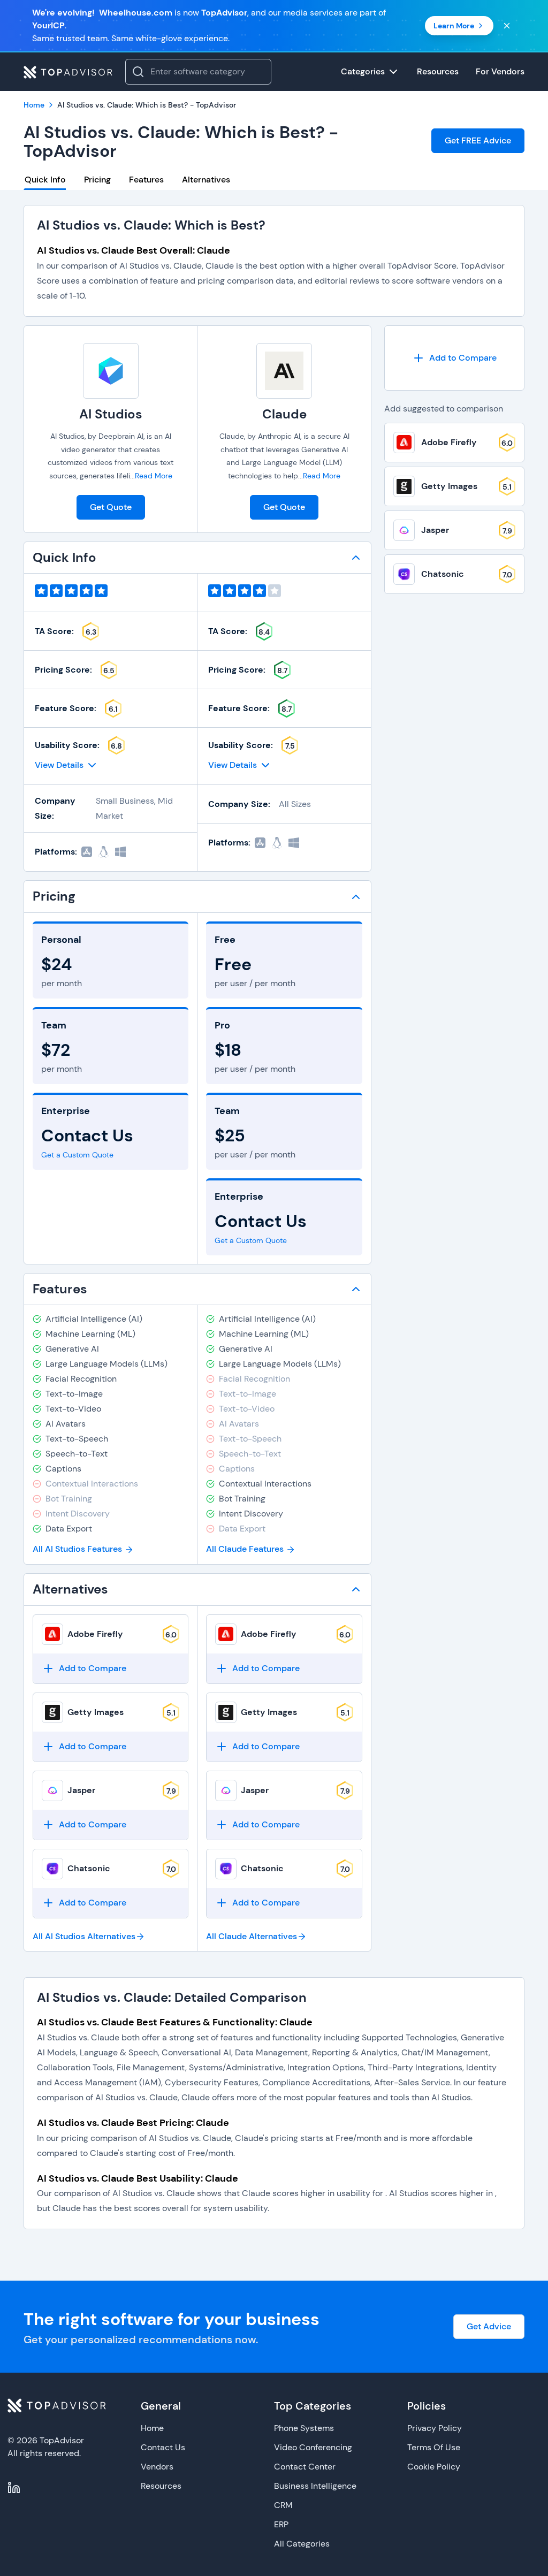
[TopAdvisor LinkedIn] (14, 2488)
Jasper (81, 1790)
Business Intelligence (315, 2486)
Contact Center (305, 2467)
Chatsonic (89, 1868)
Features (146, 180)
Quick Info (45, 180)
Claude (284, 414)
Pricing (97, 180)
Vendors (157, 2467)
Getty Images (96, 1712)
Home (152, 2428)
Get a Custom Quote (77, 1155)
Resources (161, 2486)
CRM (283, 2505)
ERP (281, 2524)
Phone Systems (304, 2428)
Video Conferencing (313, 2447)
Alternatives (206, 180)
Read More (154, 476)
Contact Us (163, 2447)
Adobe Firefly (95, 1634)
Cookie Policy (434, 2467)
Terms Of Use (434, 2447)
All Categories (302, 2544)
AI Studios (111, 414)
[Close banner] (507, 26)
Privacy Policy (435, 2428)
